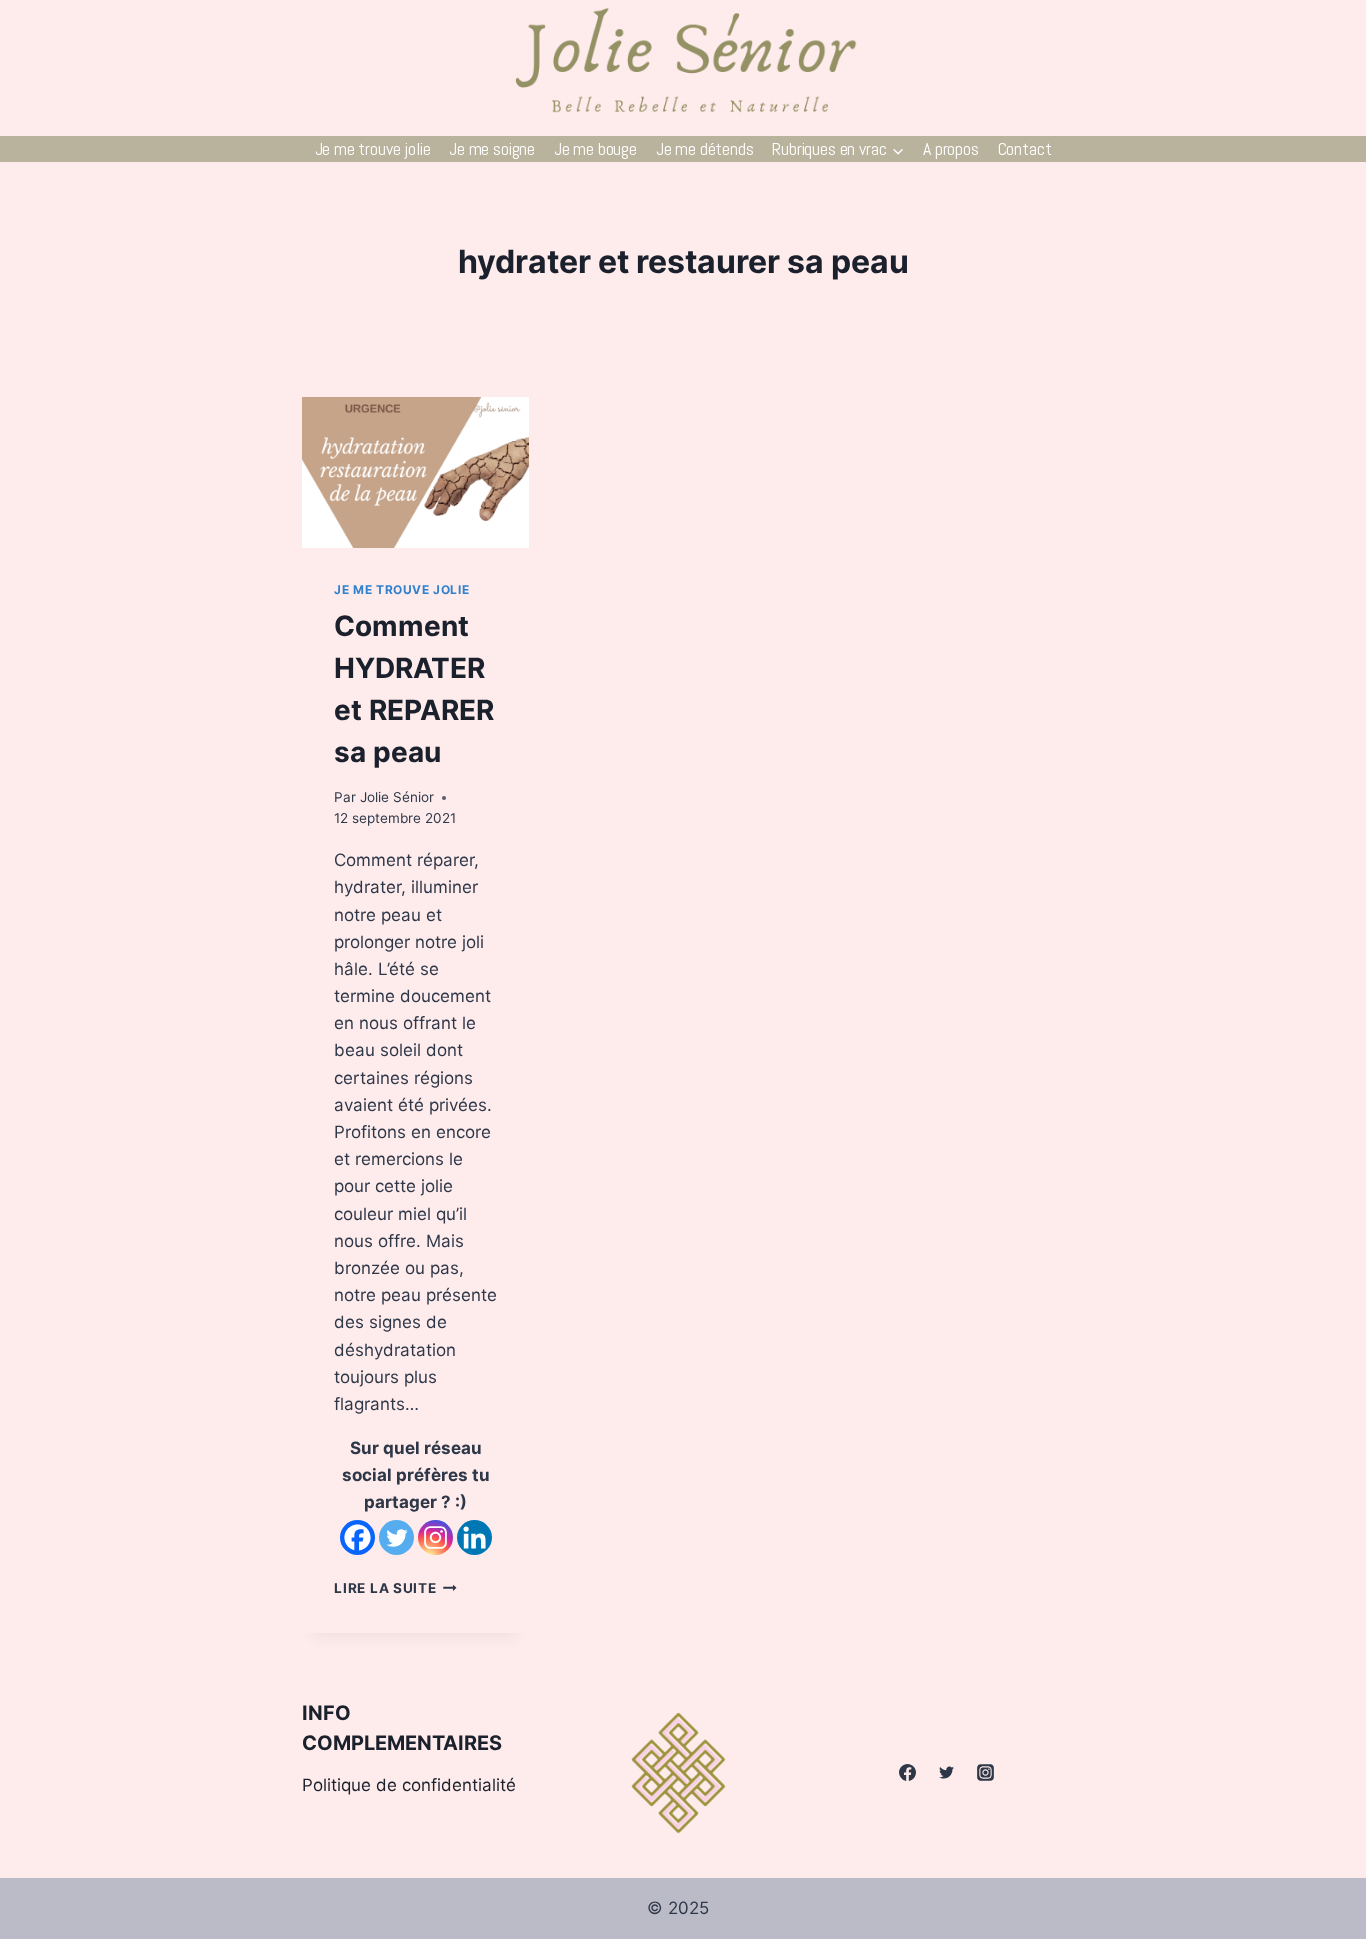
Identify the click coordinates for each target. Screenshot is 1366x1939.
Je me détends (705, 148)
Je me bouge (595, 148)
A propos (951, 148)
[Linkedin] (474, 1537)
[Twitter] (396, 1537)
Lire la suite (395, 1588)
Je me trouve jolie (373, 148)
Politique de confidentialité (409, 1785)
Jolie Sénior (397, 797)
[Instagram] (435, 1537)
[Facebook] (357, 1537)
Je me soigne (492, 148)
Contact (1025, 148)
